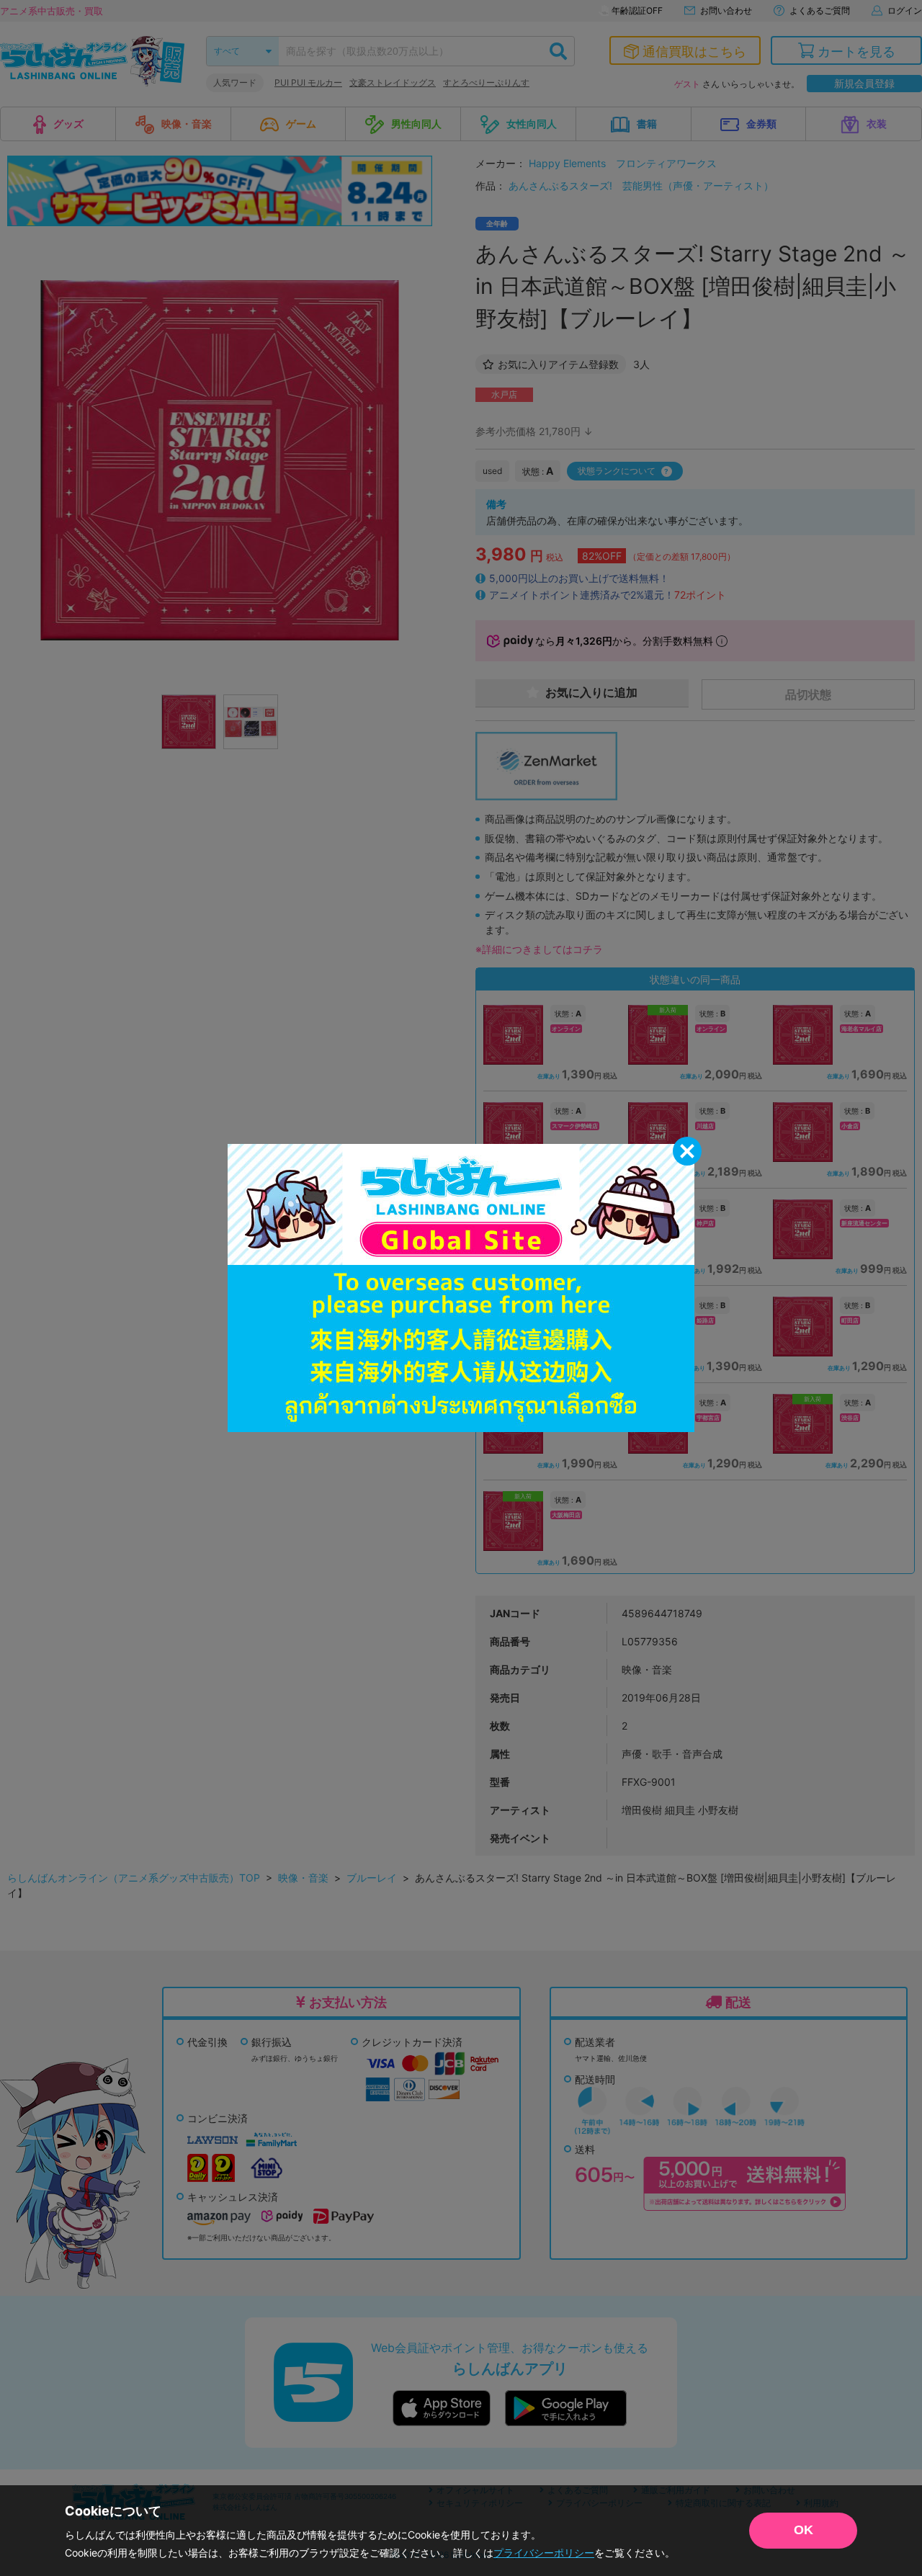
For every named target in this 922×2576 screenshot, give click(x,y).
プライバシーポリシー (544, 2553)
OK (804, 2530)
